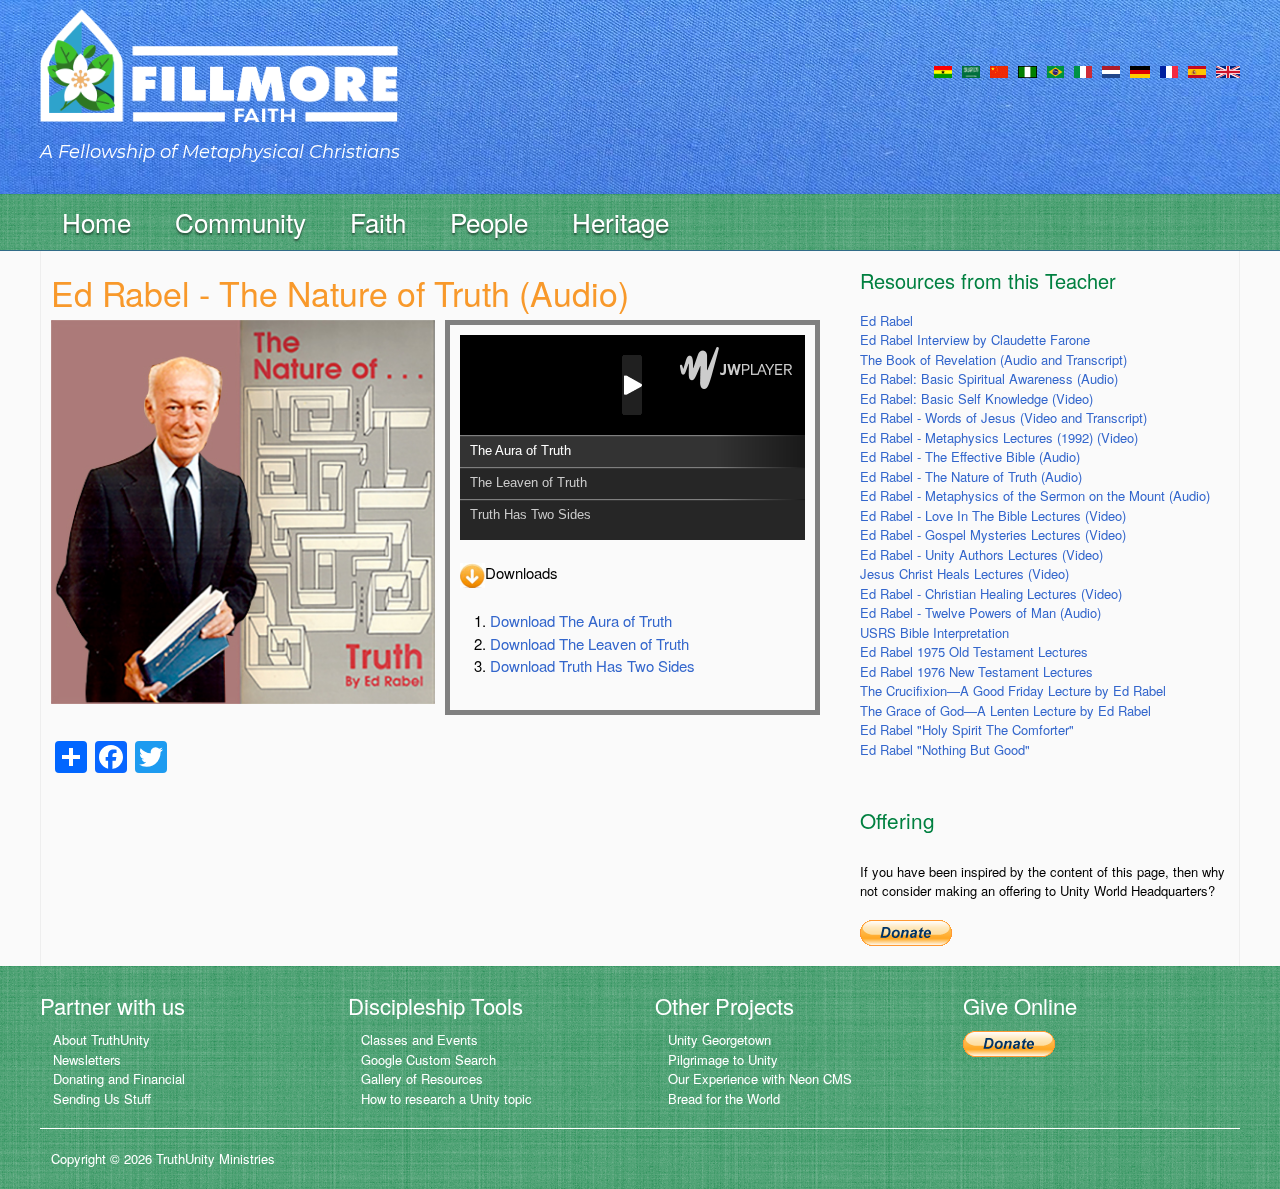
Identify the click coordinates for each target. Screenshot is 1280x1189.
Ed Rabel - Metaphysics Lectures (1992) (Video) (999, 437)
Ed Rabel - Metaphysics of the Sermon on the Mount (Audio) (1035, 495)
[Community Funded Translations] (1228, 70)
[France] (1169, 70)
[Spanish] (1197, 70)
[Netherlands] (1111, 70)
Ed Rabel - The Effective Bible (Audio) (970, 456)
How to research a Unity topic (446, 1098)
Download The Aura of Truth (581, 620)
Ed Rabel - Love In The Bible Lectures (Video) (993, 515)
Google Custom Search (428, 1059)
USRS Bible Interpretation (934, 632)
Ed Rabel (886, 320)
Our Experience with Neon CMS (760, 1078)
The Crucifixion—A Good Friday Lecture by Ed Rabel (1013, 690)
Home (96, 221)
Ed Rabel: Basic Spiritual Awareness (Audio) (989, 378)
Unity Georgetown (719, 1039)
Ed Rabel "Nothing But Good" (945, 749)
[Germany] (1140, 70)
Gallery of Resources (422, 1078)
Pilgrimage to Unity (723, 1059)
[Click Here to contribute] (906, 931)
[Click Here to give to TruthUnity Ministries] (1009, 1041)
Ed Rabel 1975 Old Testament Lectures (974, 651)
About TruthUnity (101, 1039)
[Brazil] (1055, 70)
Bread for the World (724, 1098)
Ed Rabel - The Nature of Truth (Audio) (971, 476)
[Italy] (1083, 70)
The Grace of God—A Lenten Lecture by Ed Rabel (1005, 710)
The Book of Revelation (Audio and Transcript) (993, 359)
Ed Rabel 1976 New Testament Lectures (976, 671)
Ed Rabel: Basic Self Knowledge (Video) (976, 398)
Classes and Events (419, 1039)
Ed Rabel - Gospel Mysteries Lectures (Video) (993, 534)
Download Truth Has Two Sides (592, 665)
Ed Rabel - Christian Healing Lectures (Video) (991, 593)
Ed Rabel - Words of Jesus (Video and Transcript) (1003, 417)
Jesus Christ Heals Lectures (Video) (964, 573)
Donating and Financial (119, 1078)
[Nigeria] (1027, 70)
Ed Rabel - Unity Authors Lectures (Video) (981, 554)
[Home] (219, 83)
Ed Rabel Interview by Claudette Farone (975, 339)
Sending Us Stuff (102, 1098)
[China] (999, 70)
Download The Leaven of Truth (589, 643)
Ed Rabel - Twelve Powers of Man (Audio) (980, 612)
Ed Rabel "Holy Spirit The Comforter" (967, 729)
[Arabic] (971, 70)
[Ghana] (943, 70)
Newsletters (87, 1059)
